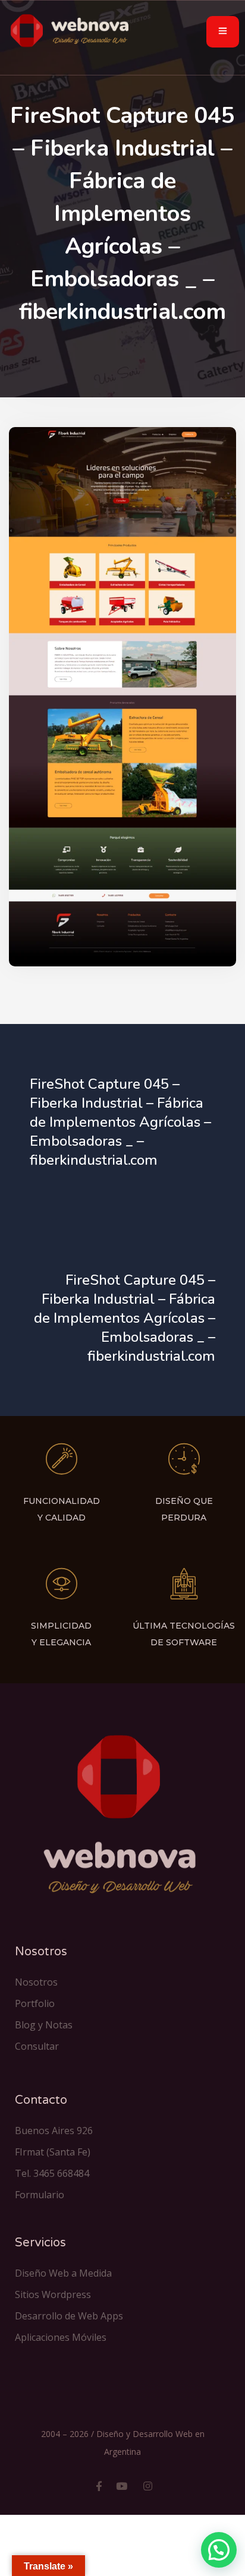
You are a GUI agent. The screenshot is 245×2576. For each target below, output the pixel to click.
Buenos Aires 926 (54, 2131)
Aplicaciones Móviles (61, 2337)
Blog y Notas (44, 2025)
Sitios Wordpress (53, 2294)
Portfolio (35, 2003)
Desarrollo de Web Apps (69, 2316)
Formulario (40, 2195)
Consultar (37, 2046)
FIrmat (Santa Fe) (53, 2152)
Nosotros (36, 1982)
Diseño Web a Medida (63, 2273)
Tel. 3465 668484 (52, 2173)
